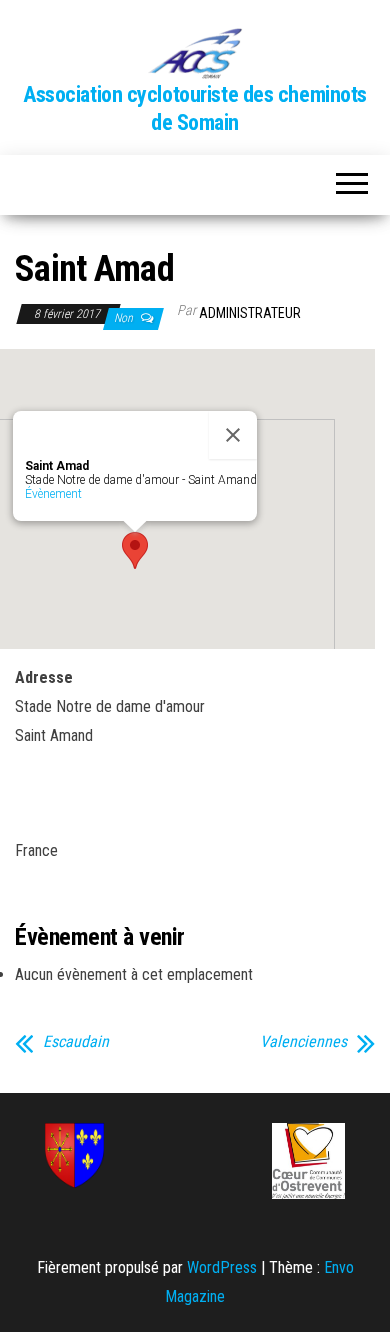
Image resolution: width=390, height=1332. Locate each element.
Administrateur (250, 313)
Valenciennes (303, 1042)
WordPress (222, 1267)
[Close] (233, 435)
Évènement (53, 494)
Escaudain (76, 1042)
